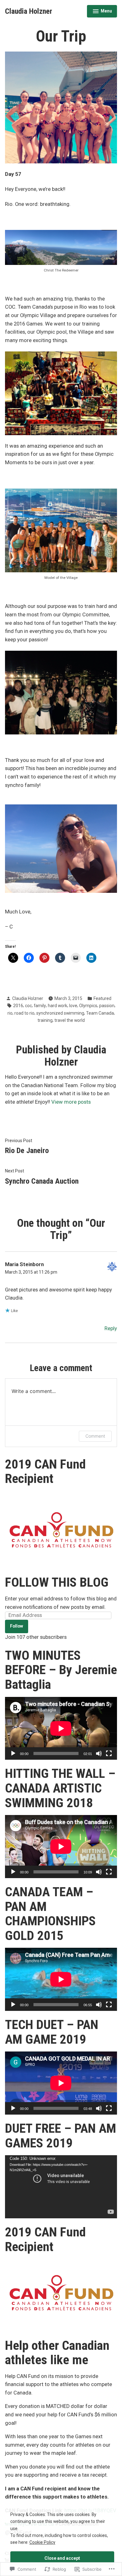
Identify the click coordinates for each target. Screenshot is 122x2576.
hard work (58, 1006)
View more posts (71, 1102)
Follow (17, 1626)
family (40, 1006)
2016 (18, 1006)
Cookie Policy (42, 2542)
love (73, 1006)
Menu (102, 12)
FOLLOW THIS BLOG (57, 1582)
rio (10, 1013)
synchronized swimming (60, 1013)
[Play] (13, 1753)
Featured (102, 998)
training (45, 1020)
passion (107, 1006)
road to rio (24, 1013)
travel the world (70, 1020)
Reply (111, 1328)
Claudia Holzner (29, 11)
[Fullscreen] (109, 1753)
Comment (95, 1436)
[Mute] (99, 1753)
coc (28, 1006)
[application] (61, 1728)
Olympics (88, 1006)
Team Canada (100, 1013)
